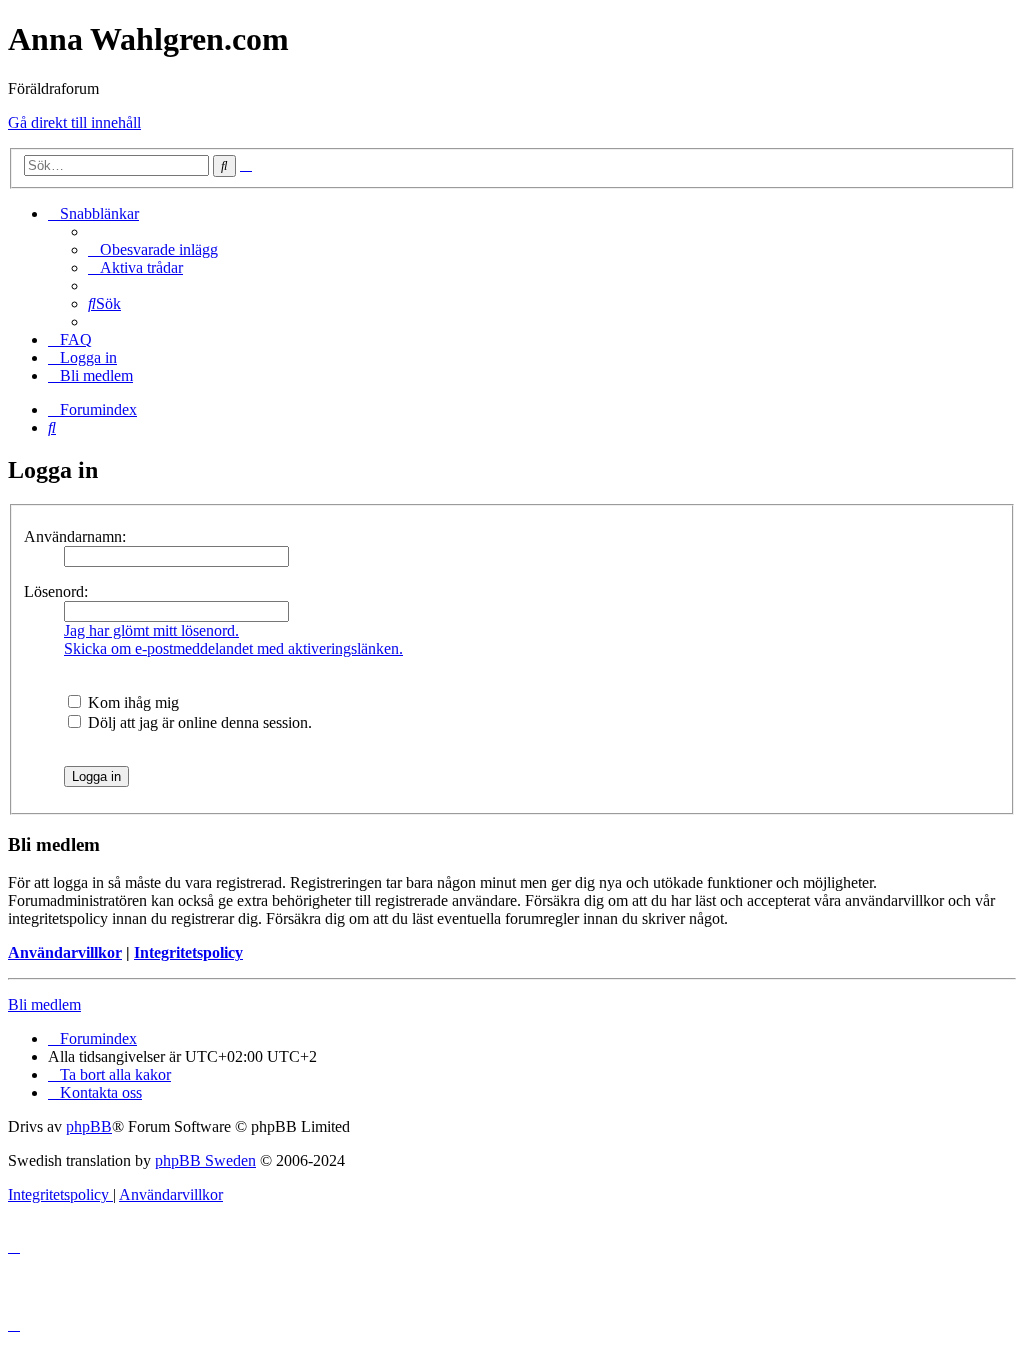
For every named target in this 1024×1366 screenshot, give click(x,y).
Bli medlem (44, 1004)
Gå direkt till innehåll (74, 122)
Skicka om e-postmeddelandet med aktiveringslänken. (233, 648)
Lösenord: (56, 591)
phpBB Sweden (205, 1160)
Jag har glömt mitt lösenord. (151, 630)
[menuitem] (153, 249)
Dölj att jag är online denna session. (198, 722)
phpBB (89, 1126)
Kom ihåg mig (131, 702)
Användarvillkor (65, 952)
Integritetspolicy (188, 952)
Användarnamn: (75, 536)
